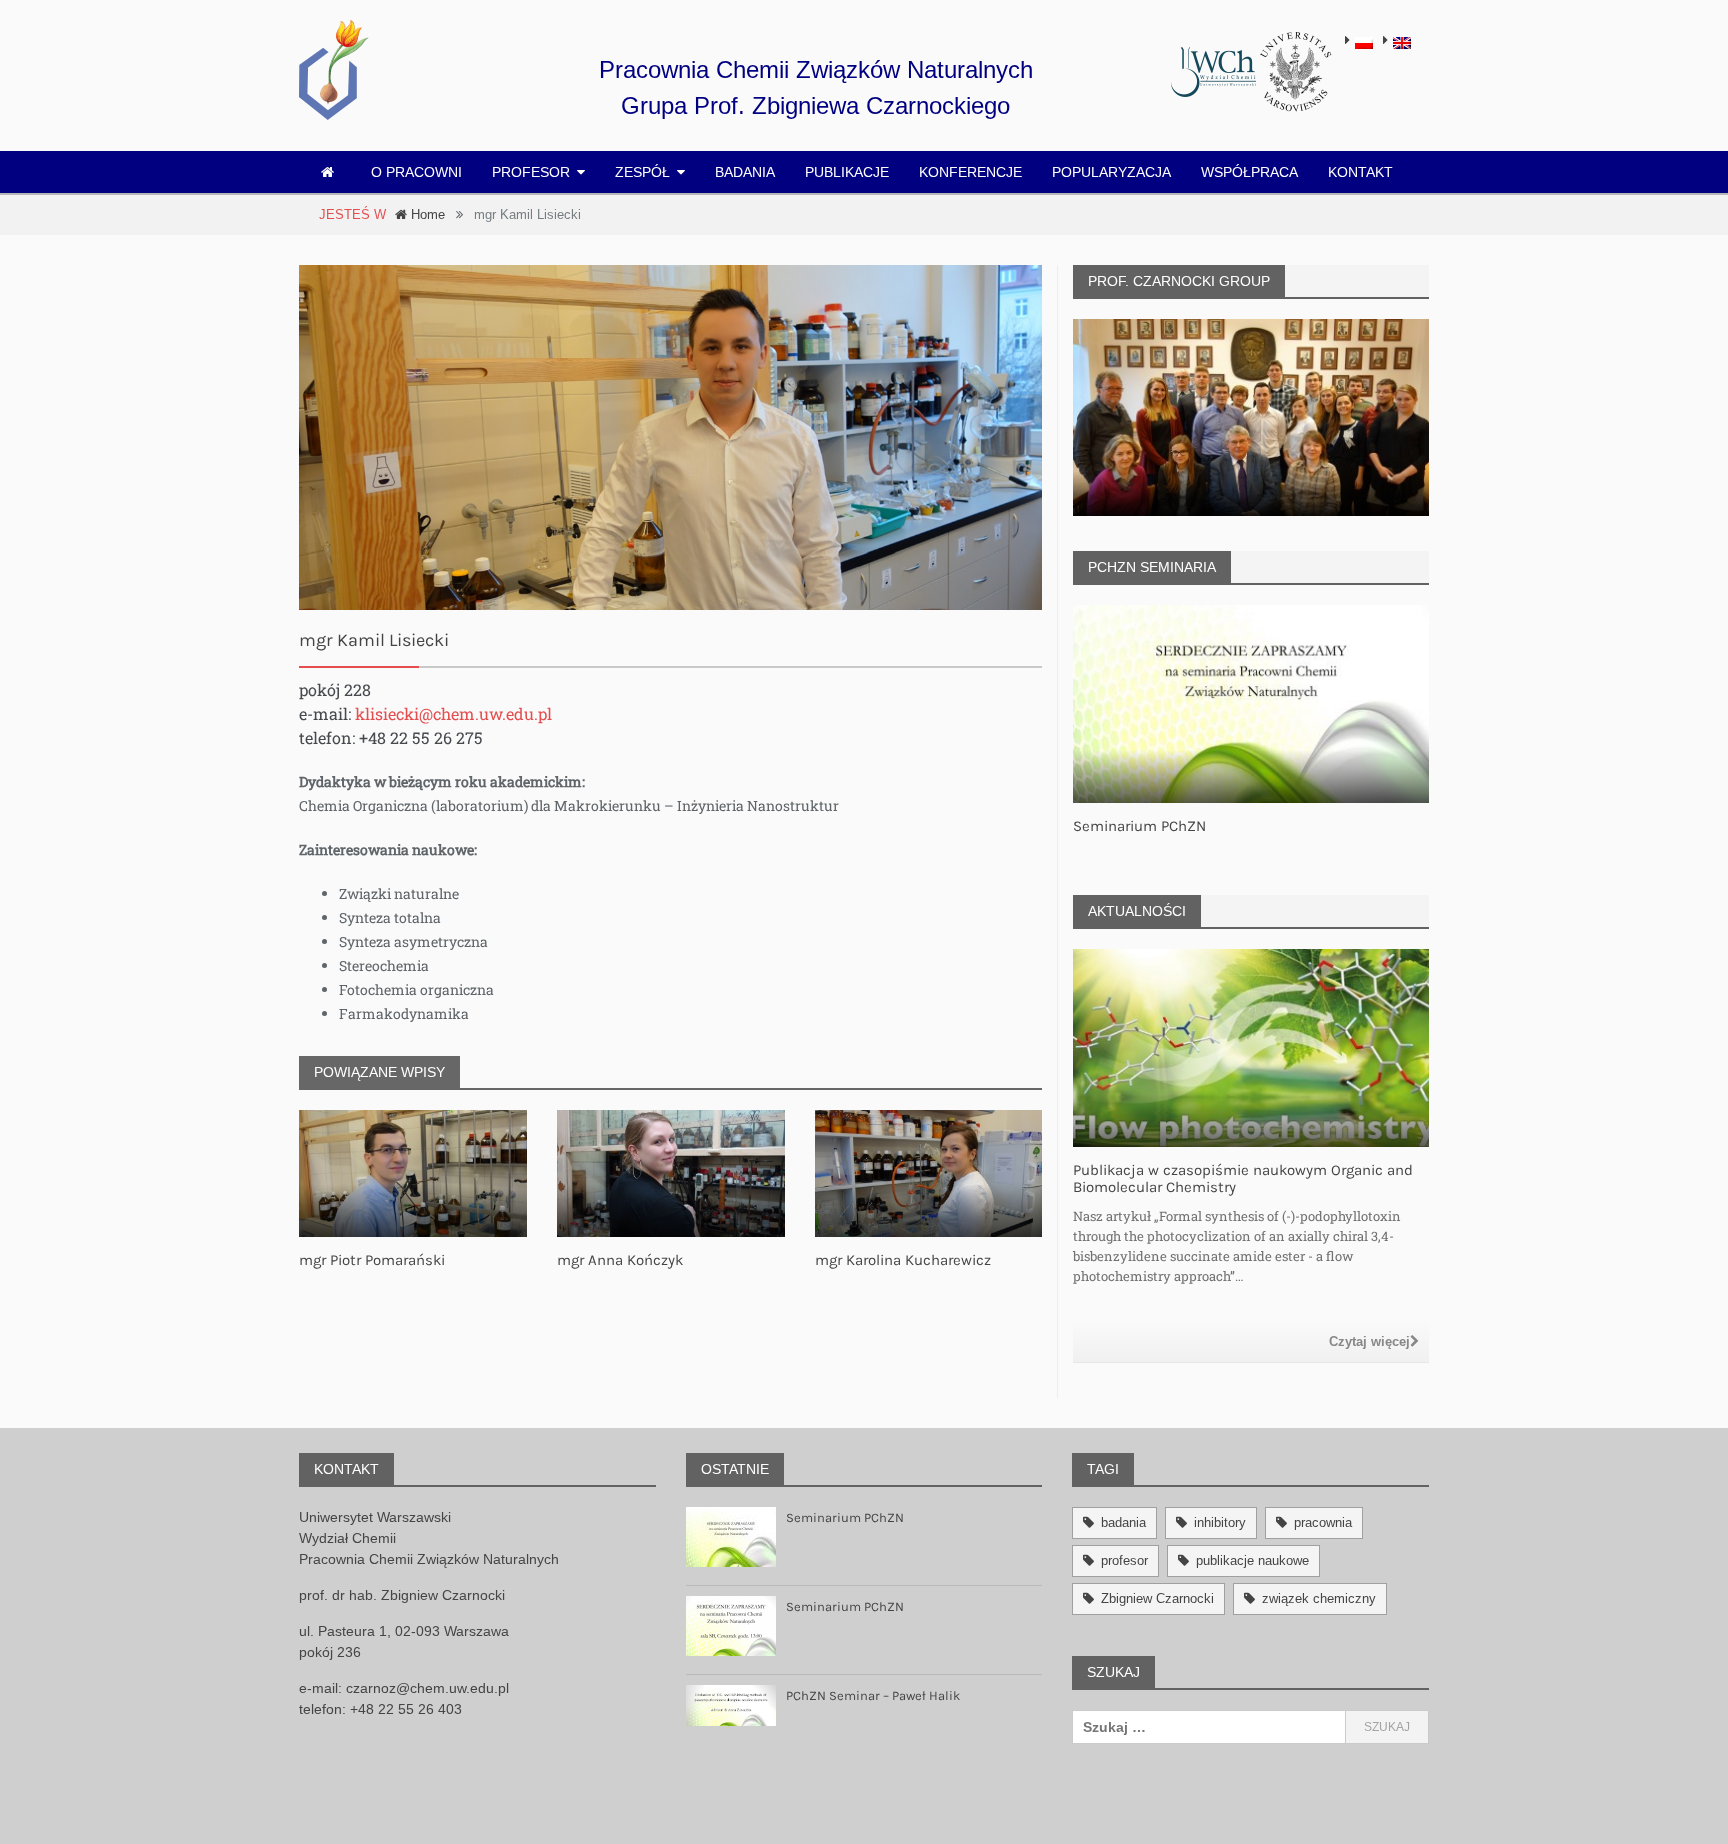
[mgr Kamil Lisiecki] (670, 438)
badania (1123, 1522)
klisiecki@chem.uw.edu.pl (453, 713)
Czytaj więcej (1369, 1341)
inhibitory (1220, 1522)
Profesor (531, 172)
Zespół (642, 172)
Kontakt (1360, 172)
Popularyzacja (1111, 172)
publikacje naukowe (1252, 1560)
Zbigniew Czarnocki (1157, 1598)
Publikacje (847, 172)
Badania (745, 172)
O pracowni (416, 172)
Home (426, 214)
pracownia (1323, 1522)
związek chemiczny (1319, 1598)
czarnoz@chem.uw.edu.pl (427, 1688)
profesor (1124, 1560)
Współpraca (1249, 172)
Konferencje (970, 172)
